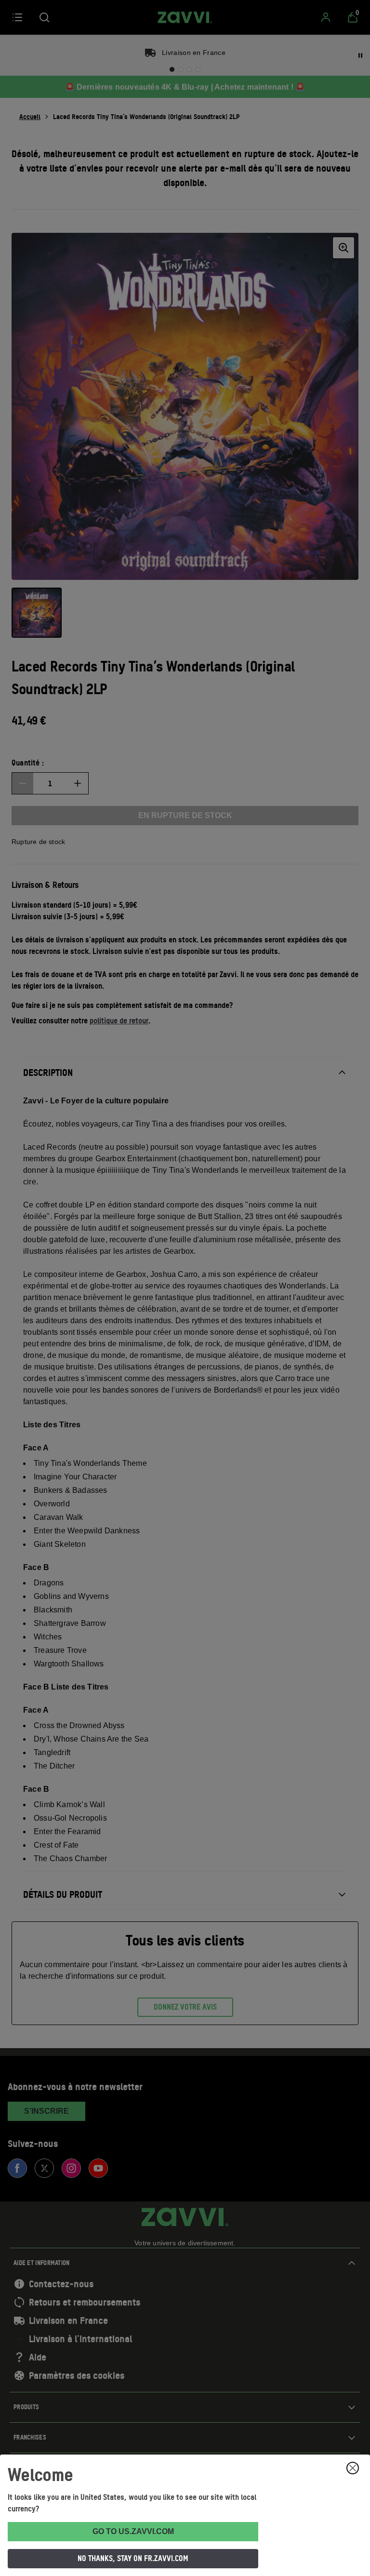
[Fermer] (353, 2468)
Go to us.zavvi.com (133, 2531)
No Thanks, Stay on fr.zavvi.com (133, 2558)
